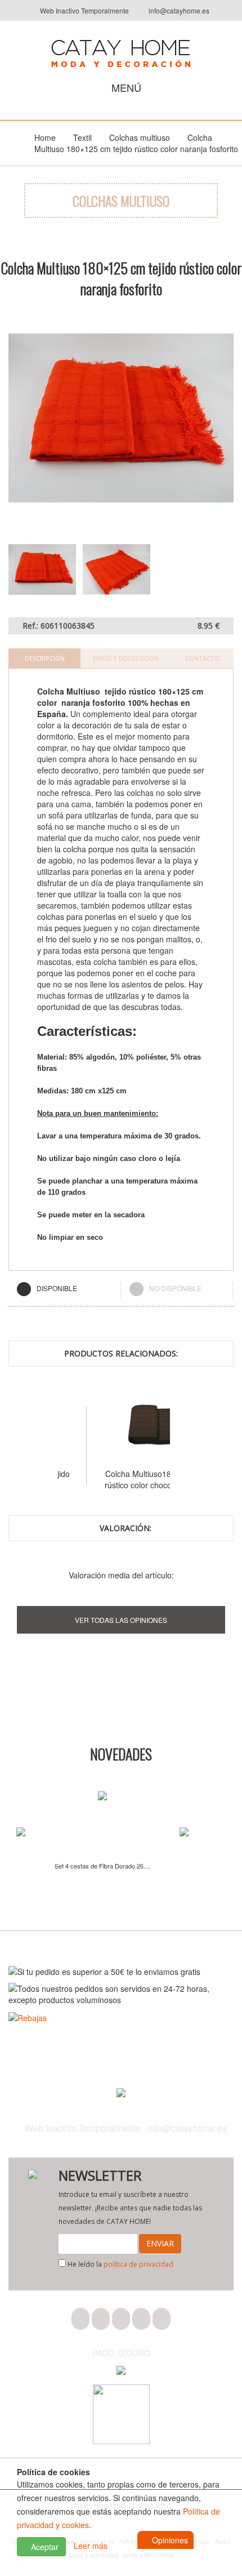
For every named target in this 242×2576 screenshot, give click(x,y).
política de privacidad (138, 2264)
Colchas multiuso (140, 137)
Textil (82, 137)
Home (45, 137)
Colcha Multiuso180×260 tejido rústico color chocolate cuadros (114, 1479)
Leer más (91, 2546)
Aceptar (44, 2547)
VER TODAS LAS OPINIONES (121, 1620)
